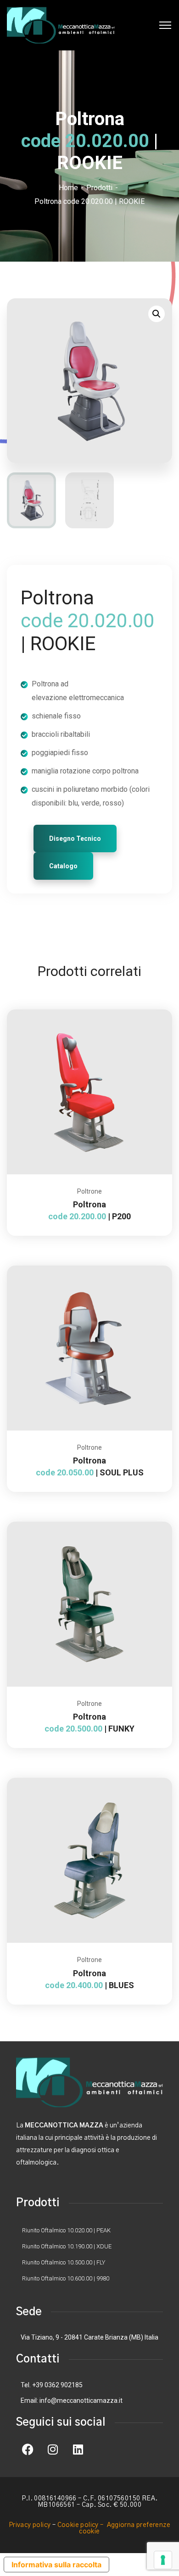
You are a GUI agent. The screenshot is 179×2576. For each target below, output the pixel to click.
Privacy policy (30, 2525)
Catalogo (63, 866)
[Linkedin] (78, 2450)
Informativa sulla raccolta (56, 2565)
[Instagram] (53, 2450)
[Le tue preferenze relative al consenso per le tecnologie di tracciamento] (163, 2560)
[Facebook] (28, 2450)
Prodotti (99, 188)
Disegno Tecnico (75, 839)
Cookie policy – (81, 2525)
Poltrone (89, 1191)
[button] (157, 314)
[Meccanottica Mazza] (61, 25)
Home (68, 188)
